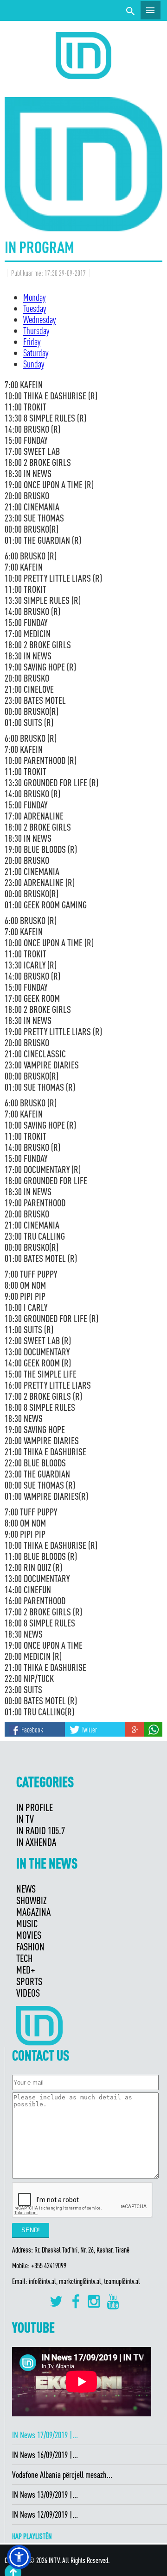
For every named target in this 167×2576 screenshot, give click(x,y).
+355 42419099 (49, 2266)
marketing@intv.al (80, 2281)
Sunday (34, 364)
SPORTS (29, 1981)
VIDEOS (28, 1993)
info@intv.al (42, 2281)
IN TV (25, 1819)
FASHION (30, 1946)
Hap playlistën (32, 2536)
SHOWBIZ (32, 1900)
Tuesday (35, 308)
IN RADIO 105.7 (41, 1830)
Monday (34, 297)
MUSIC (27, 1923)
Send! (31, 2230)
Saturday (36, 353)
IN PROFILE (35, 1807)
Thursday (36, 330)
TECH (24, 1958)
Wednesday (39, 319)
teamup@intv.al (122, 2281)
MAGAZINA (33, 1912)
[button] (19, 2557)
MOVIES (29, 1935)
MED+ (26, 1970)
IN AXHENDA (36, 1842)
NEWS (26, 1889)
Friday (32, 341)
